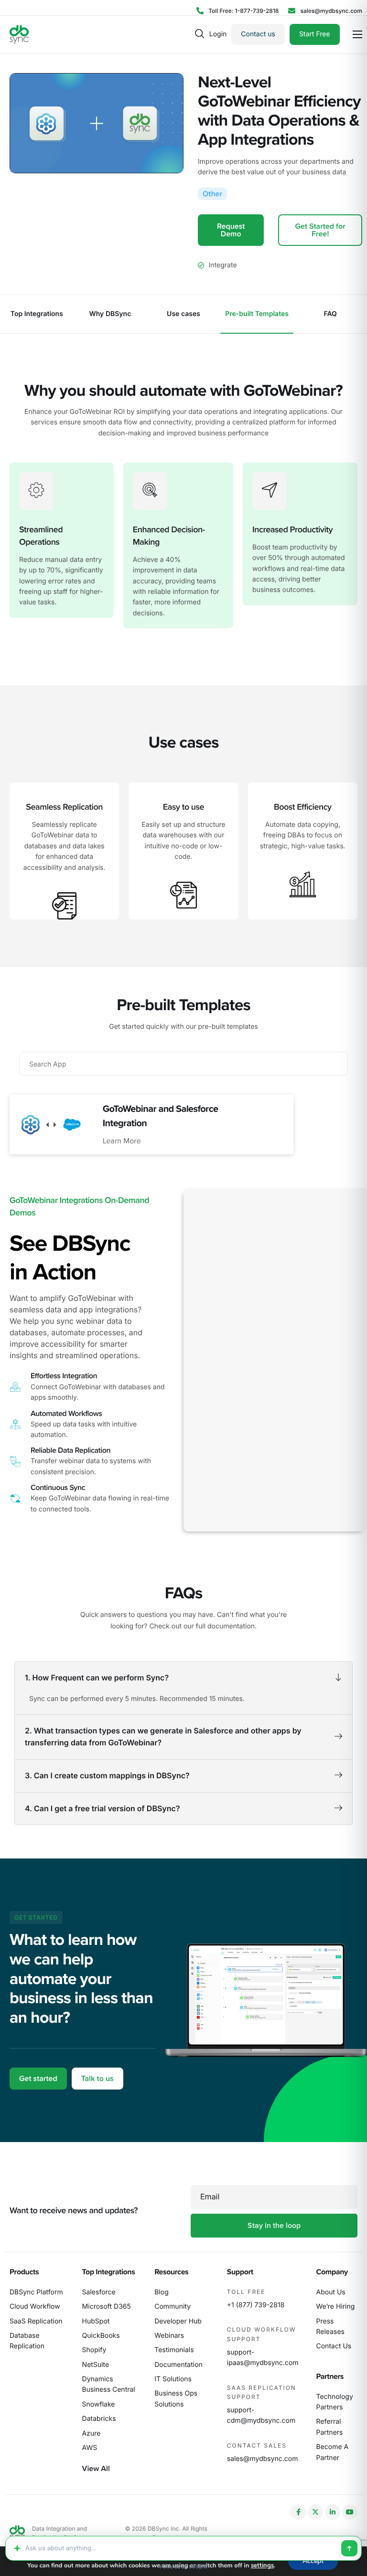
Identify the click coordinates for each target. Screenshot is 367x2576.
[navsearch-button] (200, 34)
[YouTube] (350, 2512)
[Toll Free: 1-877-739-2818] (237, 11)
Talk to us (97, 2079)
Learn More (122, 1141)
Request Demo (231, 230)
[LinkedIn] (333, 2512)
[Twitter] (315, 2512)
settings (262, 2565)
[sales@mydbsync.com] (325, 11)
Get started (38, 2079)
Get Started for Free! (320, 230)
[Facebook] (298, 2512)
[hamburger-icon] (357, 34)
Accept (313, 2561)
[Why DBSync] (110, 314)
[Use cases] (183, 314)
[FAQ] (330, 314)
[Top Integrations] (37, 314)
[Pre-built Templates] (257, 314)
